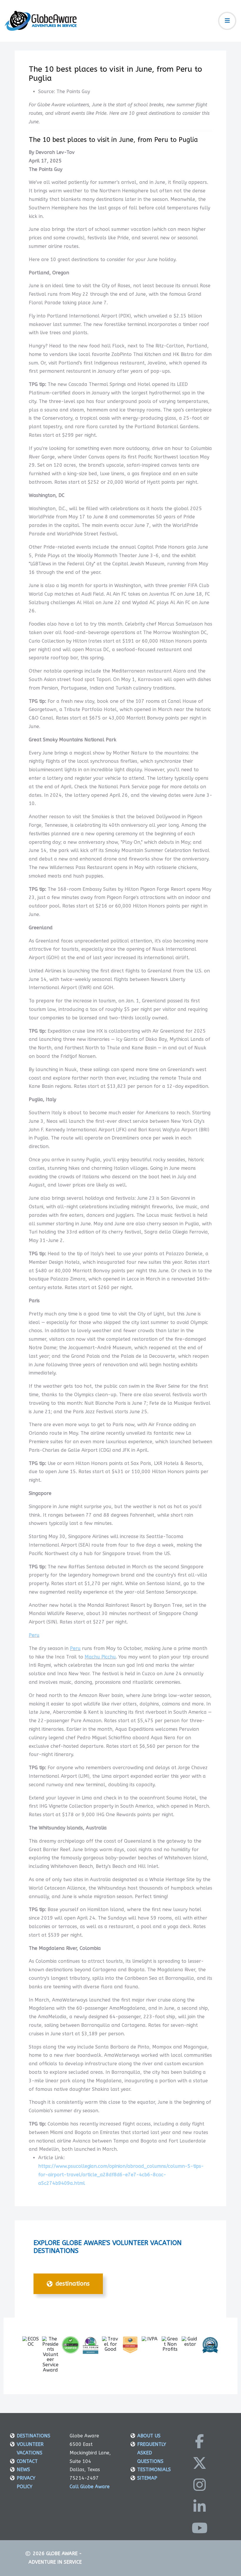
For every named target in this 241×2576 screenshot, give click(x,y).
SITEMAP (147, 2478)
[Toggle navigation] (227, 21)
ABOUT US (149, 2436)
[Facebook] (200, 2441)
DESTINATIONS (72, 2284)
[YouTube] (200, 2528)
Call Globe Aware (90, 2487)
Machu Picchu (100, 1657)
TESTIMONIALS (154, 2470)
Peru (34, 1635)
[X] (200, 2463)
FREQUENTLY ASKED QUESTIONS (152, 2453)
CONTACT (27, 2461)
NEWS (23, 2470)
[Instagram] (200, 2485)
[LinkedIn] (200, 2506)
